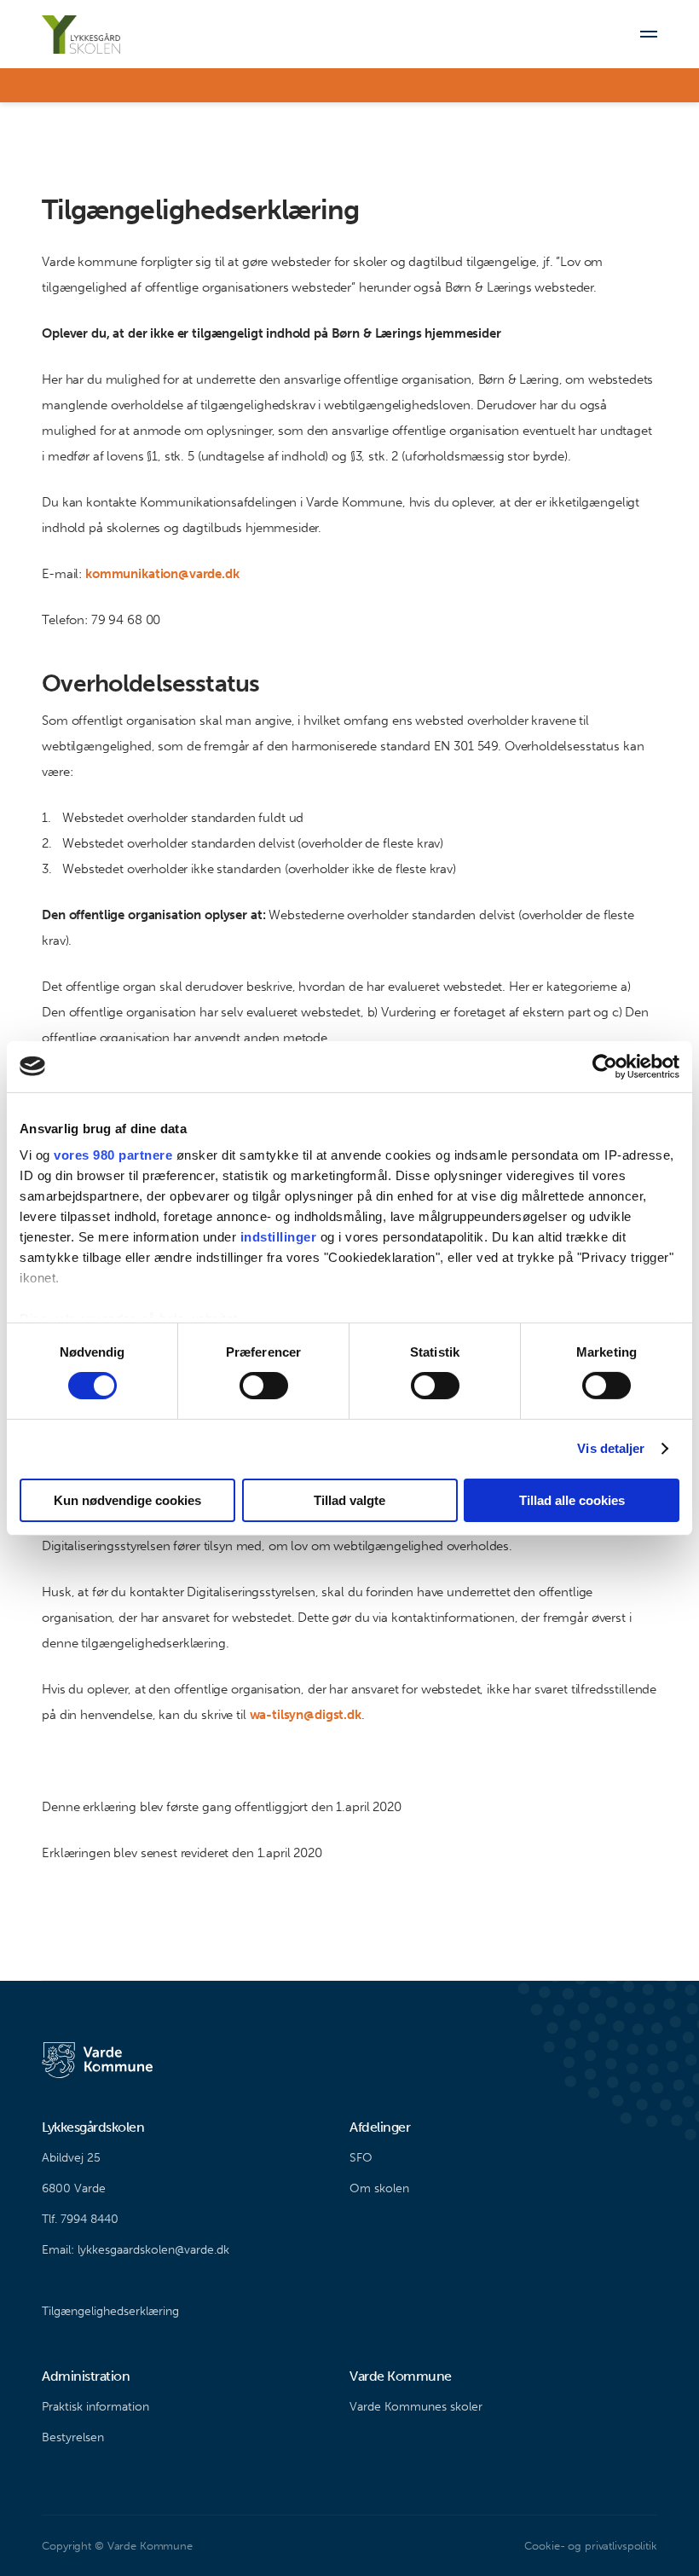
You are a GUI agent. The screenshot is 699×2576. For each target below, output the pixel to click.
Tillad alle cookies (572, 1500)
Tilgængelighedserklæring (110, 2311)
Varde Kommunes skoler (416, 2407)
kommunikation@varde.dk (162, 574)
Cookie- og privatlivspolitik (590, 2546)
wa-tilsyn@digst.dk (306, 1715)
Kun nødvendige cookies (127, 1500)
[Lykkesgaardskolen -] (81, 35)
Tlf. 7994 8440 (80, 2219)
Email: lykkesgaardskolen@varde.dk (136, 2250)
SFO (361, 2158)
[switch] (264, 1386)
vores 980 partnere (113, 1155)
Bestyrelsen (73, 2437)
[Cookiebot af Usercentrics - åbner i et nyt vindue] (605, 1066)
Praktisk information (95, 2407)
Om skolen (379, 2188)
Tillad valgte (349, 1500)
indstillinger (279, 1237)
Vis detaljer (611, 1448)
